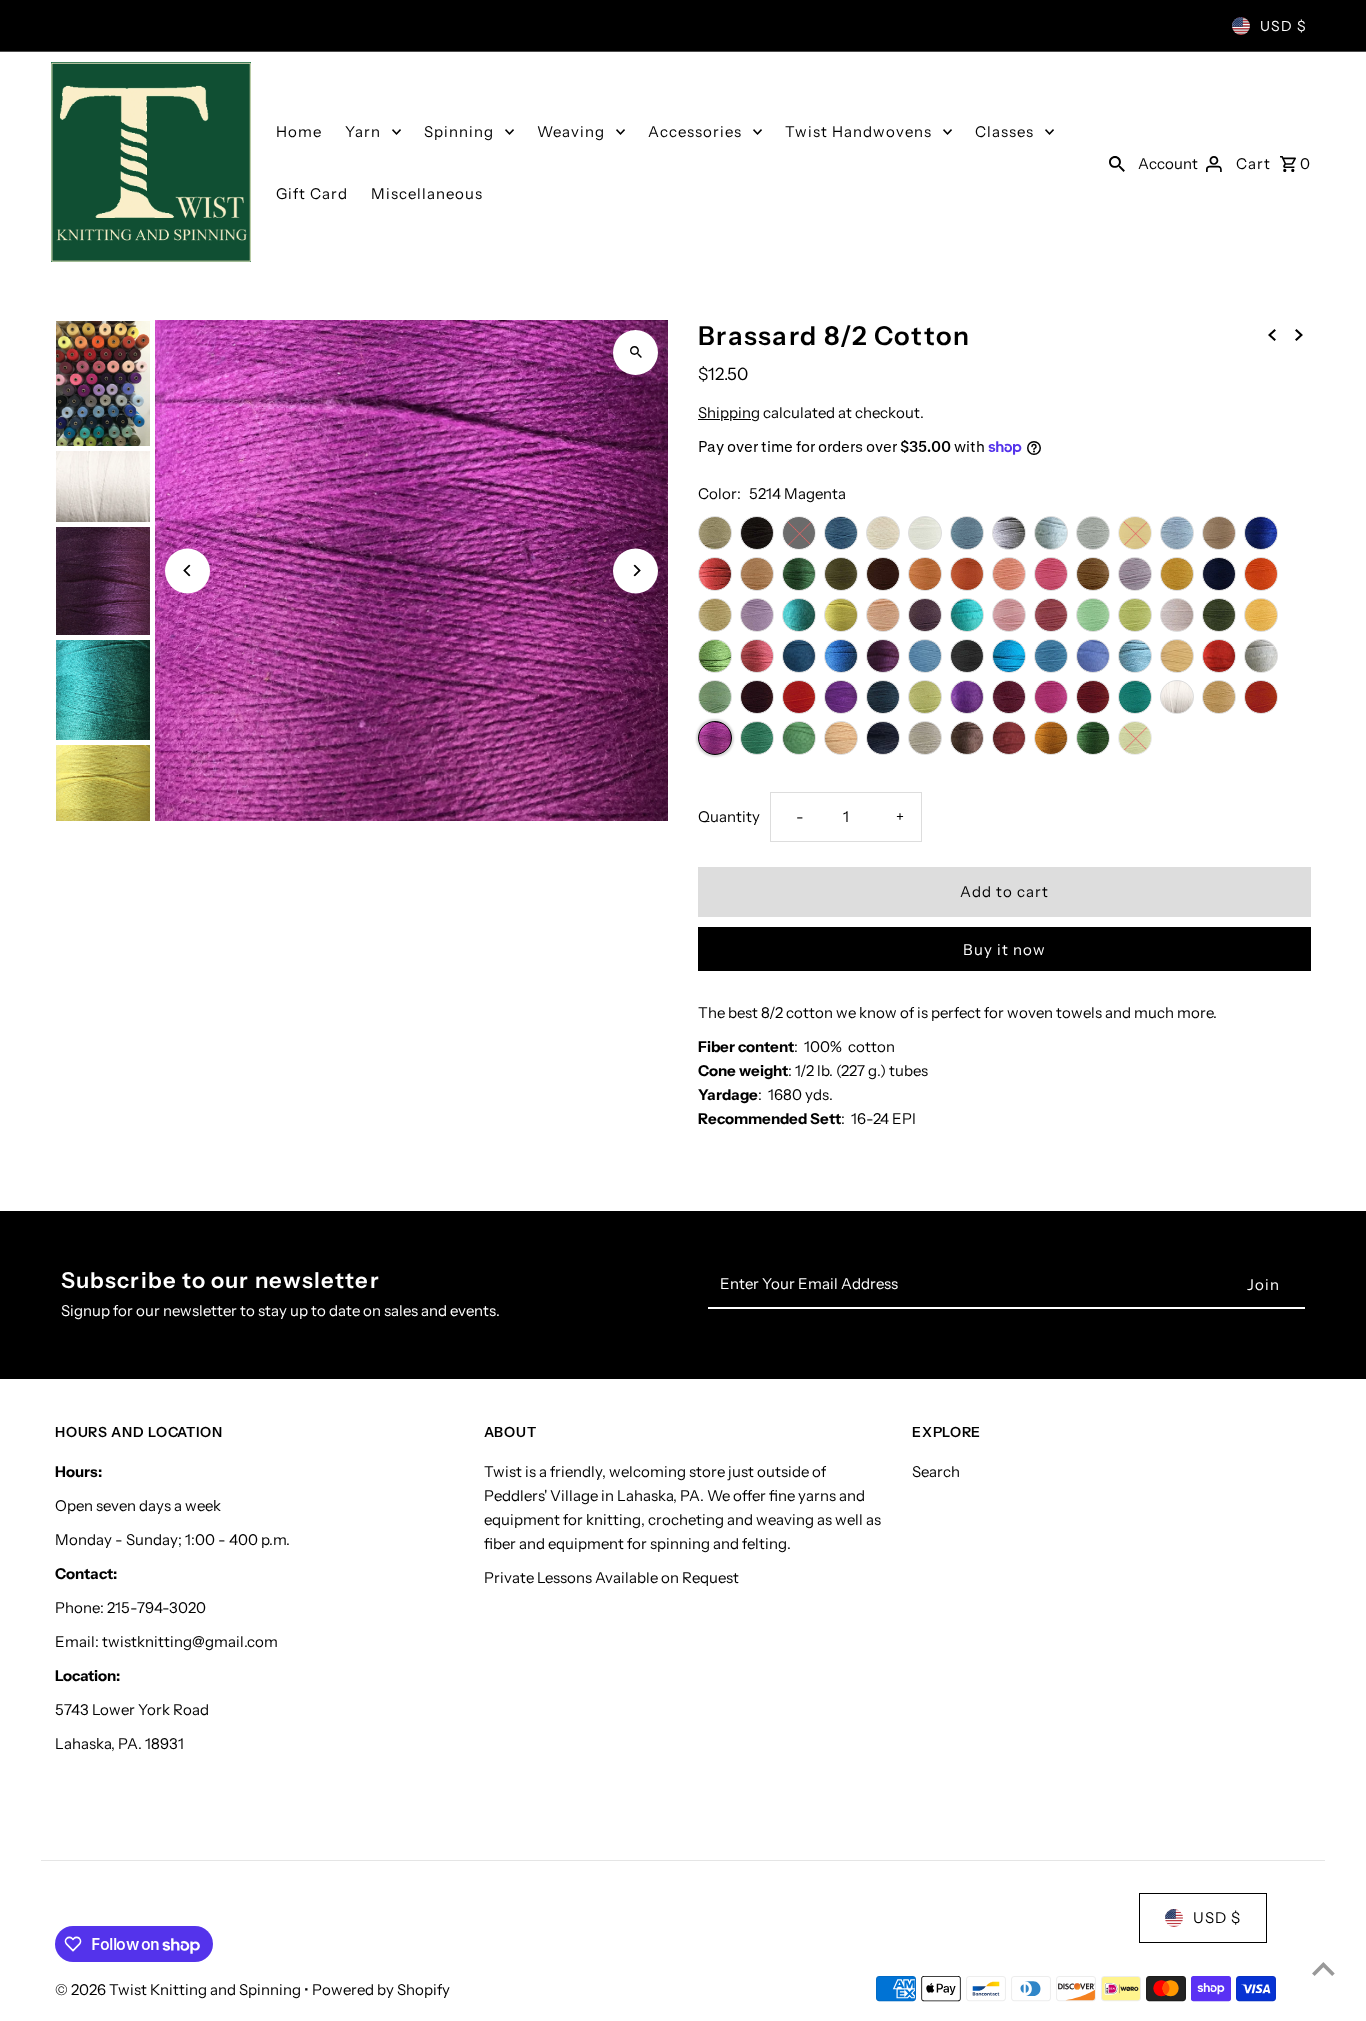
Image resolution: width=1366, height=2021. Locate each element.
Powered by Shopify (381, 1989)
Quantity (729, 816)
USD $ (1283, 26)
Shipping (729, 412)
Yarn (363, 131)
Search (936, 1471)
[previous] (1272, 334)
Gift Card (312, 193)
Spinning (459, 131)
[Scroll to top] (1323, 1968)
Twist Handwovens (858, 131)
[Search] (1117, 162)
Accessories (695, 131)
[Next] (635, 570)
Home (299, 131)
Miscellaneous (427, 193)
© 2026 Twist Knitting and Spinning (179, 1989)
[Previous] (187, 570)
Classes (1004, 131)
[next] (1299, 334)
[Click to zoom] (635, 352)
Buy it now (1004, 949)
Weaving (571, 131)
